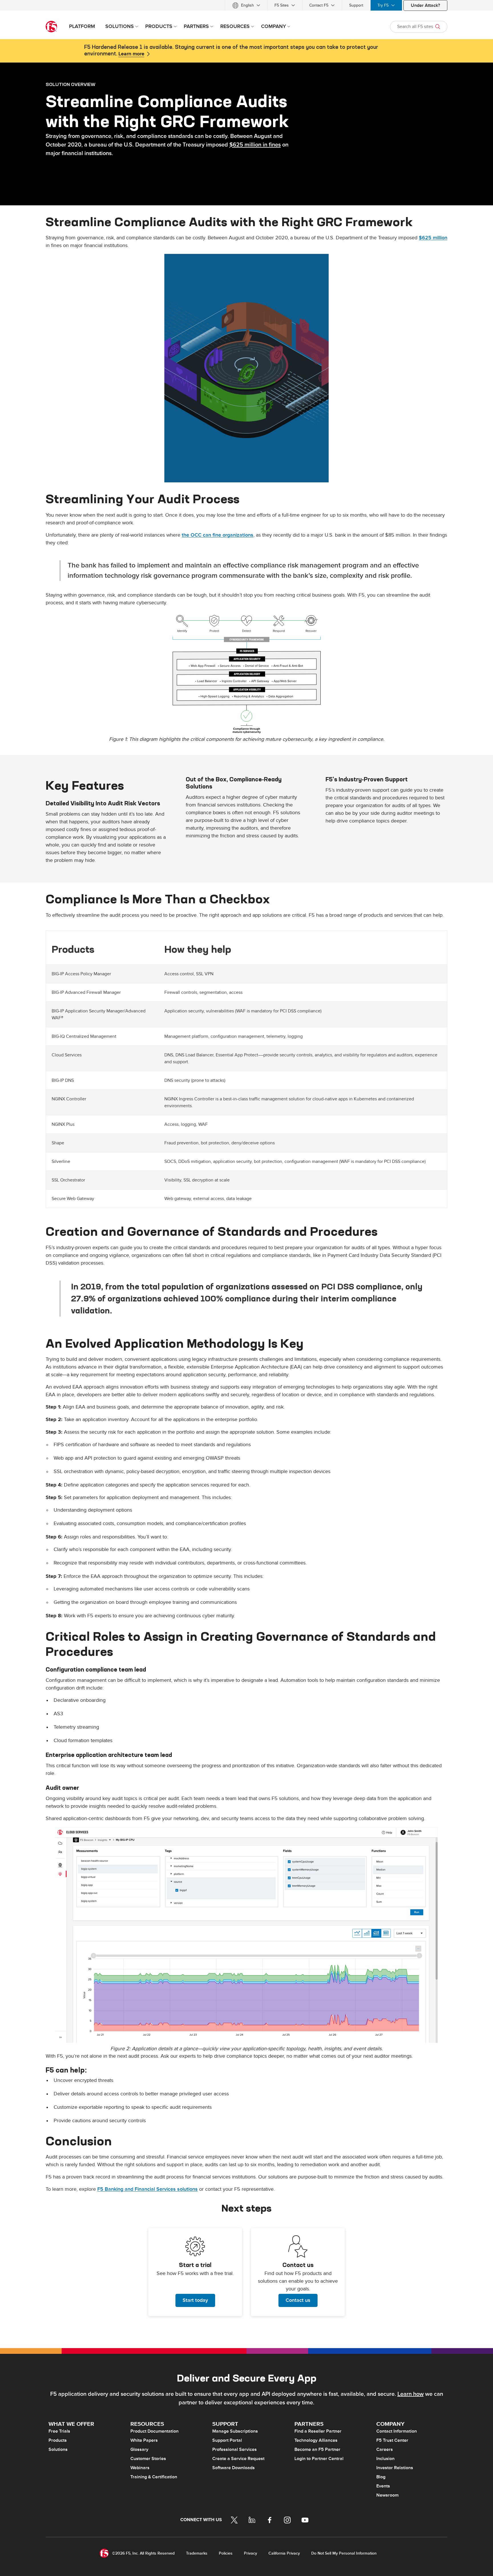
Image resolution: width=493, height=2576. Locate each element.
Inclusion (385, 2459)
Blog (381, 2477)
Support (356, 5)
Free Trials (59, 2431)
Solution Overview (70, 84)
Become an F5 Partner (317, 2449)
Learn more (131, 54)
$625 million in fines (255, 145)
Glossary (139, 2449)
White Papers (144, 2440)
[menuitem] (246, 5)
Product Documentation (154, 2431)
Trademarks (197, 2553)
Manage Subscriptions (235, 2431)
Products (58, 2440)
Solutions (58, 2449)
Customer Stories (148, 2459)
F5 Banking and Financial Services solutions (148, 2189)
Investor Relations (395, 2468)
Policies (226, 2553)
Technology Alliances (316, 2440)
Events (383, 2486)
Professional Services (235, 2449)
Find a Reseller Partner (318, 2431)
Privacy (250, 2553)
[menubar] (246, 5)
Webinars (140, 2468)
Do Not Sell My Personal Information (344, 2553)
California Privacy (284, 2553)
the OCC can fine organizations (218, 535)
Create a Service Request (238, 2459)
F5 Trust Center (392, 2440)
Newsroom (387, 2495)
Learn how (411, 2394)
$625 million (433, 238)
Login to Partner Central (319, 2459)
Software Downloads (234, 2468)
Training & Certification (154, 2477)
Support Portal (227, 2440)
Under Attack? (425, 5)
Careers (385, 2449)
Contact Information (397, 2431)
